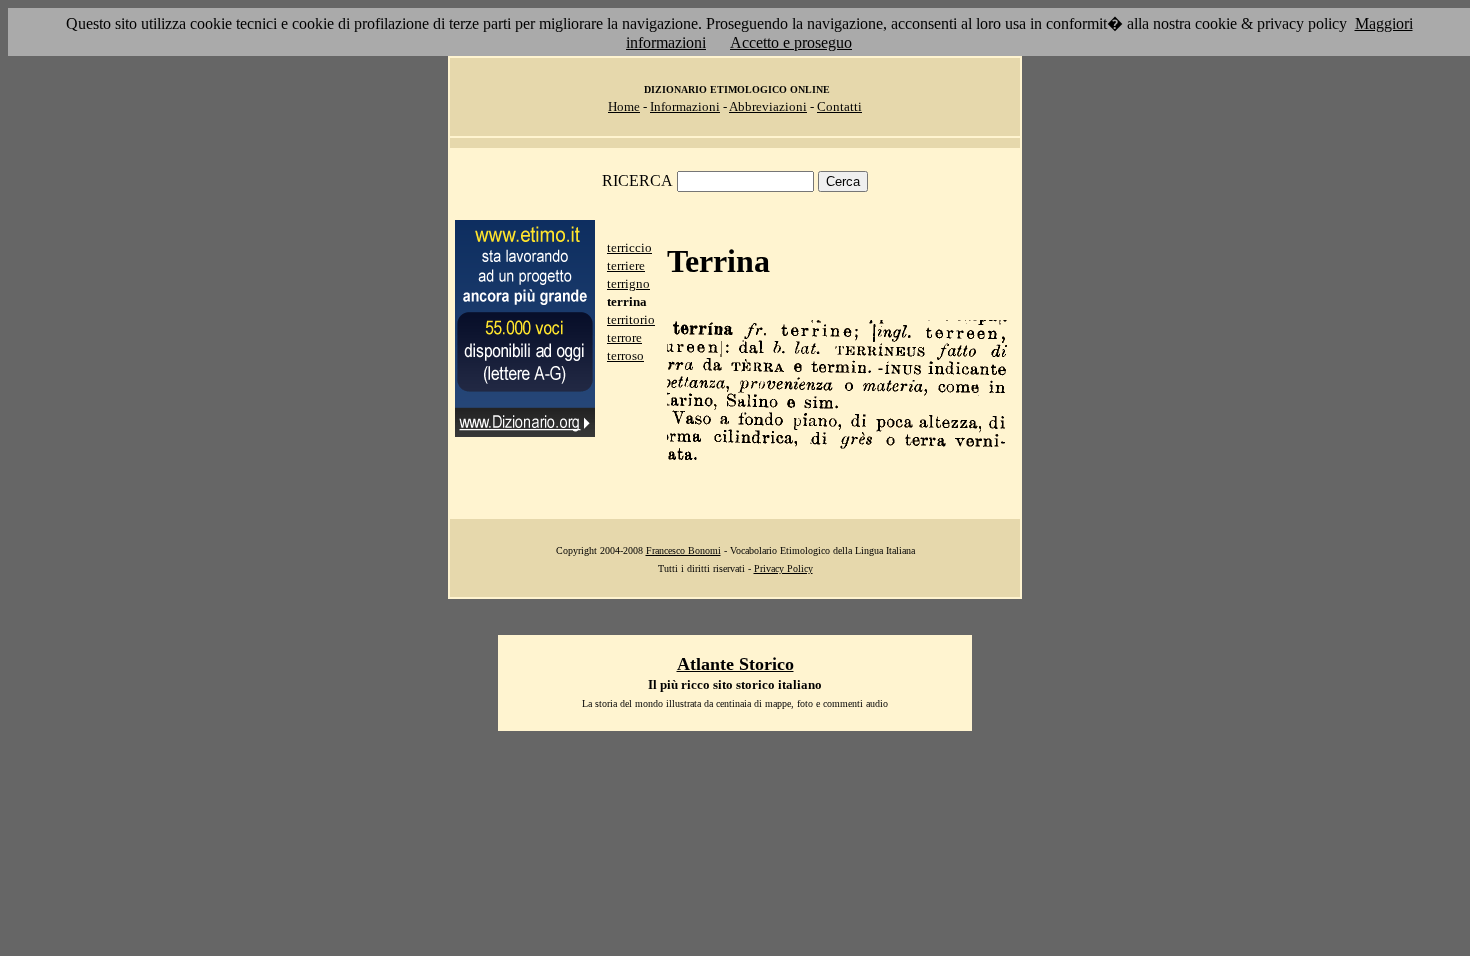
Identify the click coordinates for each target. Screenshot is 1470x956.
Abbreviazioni (768, 106)
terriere (626, 265)
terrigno (628, 283)
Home (624, 106)
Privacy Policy (783, 568)
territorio (631, 319)
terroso (625, 355)
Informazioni (685, 106)
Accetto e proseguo (791, 42)
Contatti (839, 106)
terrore (624, 337)
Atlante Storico (735, 664)
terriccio (629, 247)
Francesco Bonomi (683, 550)
